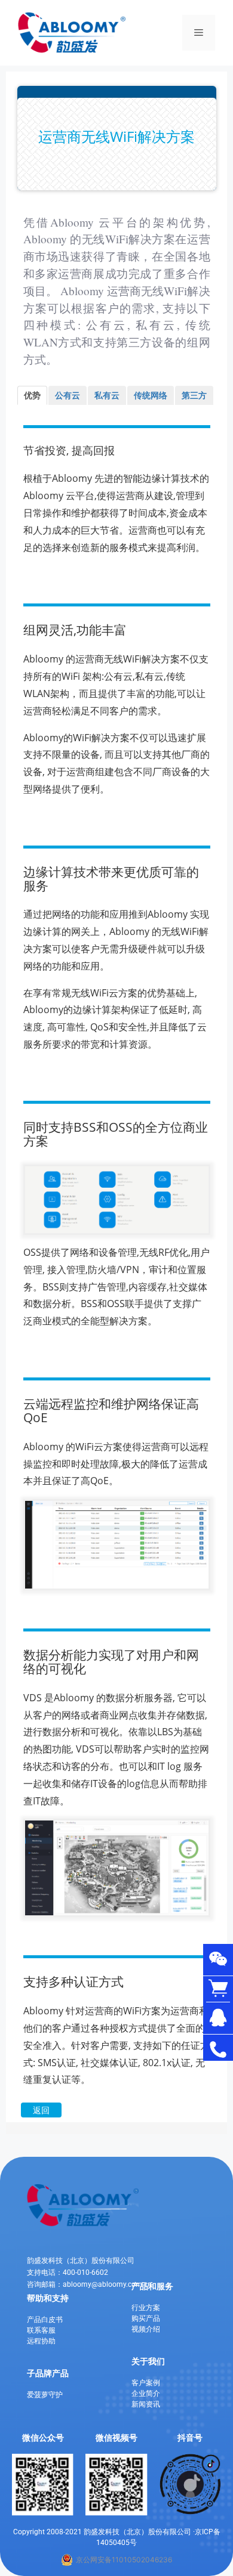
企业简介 (146, 2394)
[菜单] (199, 33)
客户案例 (146, 2383)
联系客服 (41, 2330)
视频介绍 (146, 2329)
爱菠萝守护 (45, 2395)
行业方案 (146, 2308)
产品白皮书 (45, 2320)
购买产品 (146, 2318)
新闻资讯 (146, 2404)
